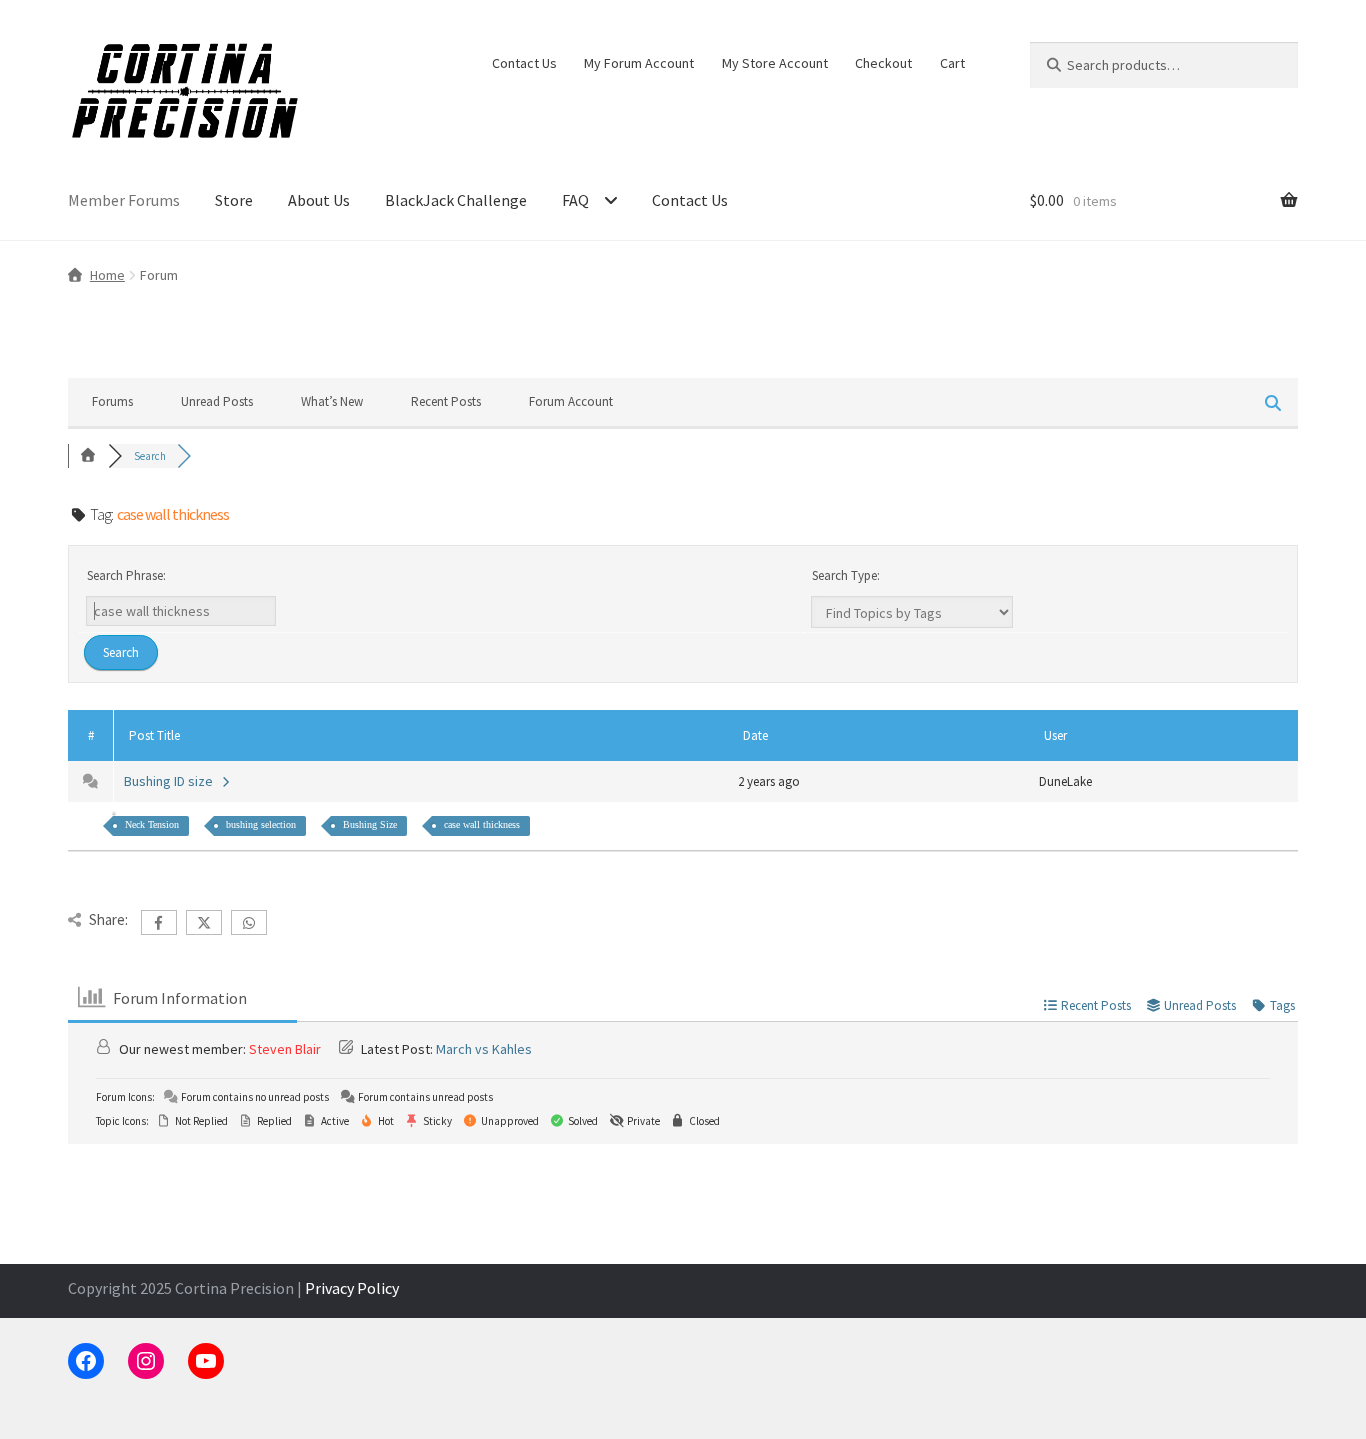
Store (234, 200)
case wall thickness (482, 824)
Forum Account (571, 401)
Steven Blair (285, 1049)
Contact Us (524, 63)
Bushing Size (370, 824)
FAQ (575, 200)
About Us (319, 200)
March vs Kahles (484, 1049)
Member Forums (124, 200)
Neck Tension (152, 824)
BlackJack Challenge (456, 200)
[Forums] (88, 456)
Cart (952, 63)
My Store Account (775, 63)
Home (107, 275)
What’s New (332, 401)
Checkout (883, 63)
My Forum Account (639, 63)
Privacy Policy (352, 1288)
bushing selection (261, 824)
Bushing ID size (171, 781)
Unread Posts (217, 401)
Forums (112, 401)
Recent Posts (446, 401)
